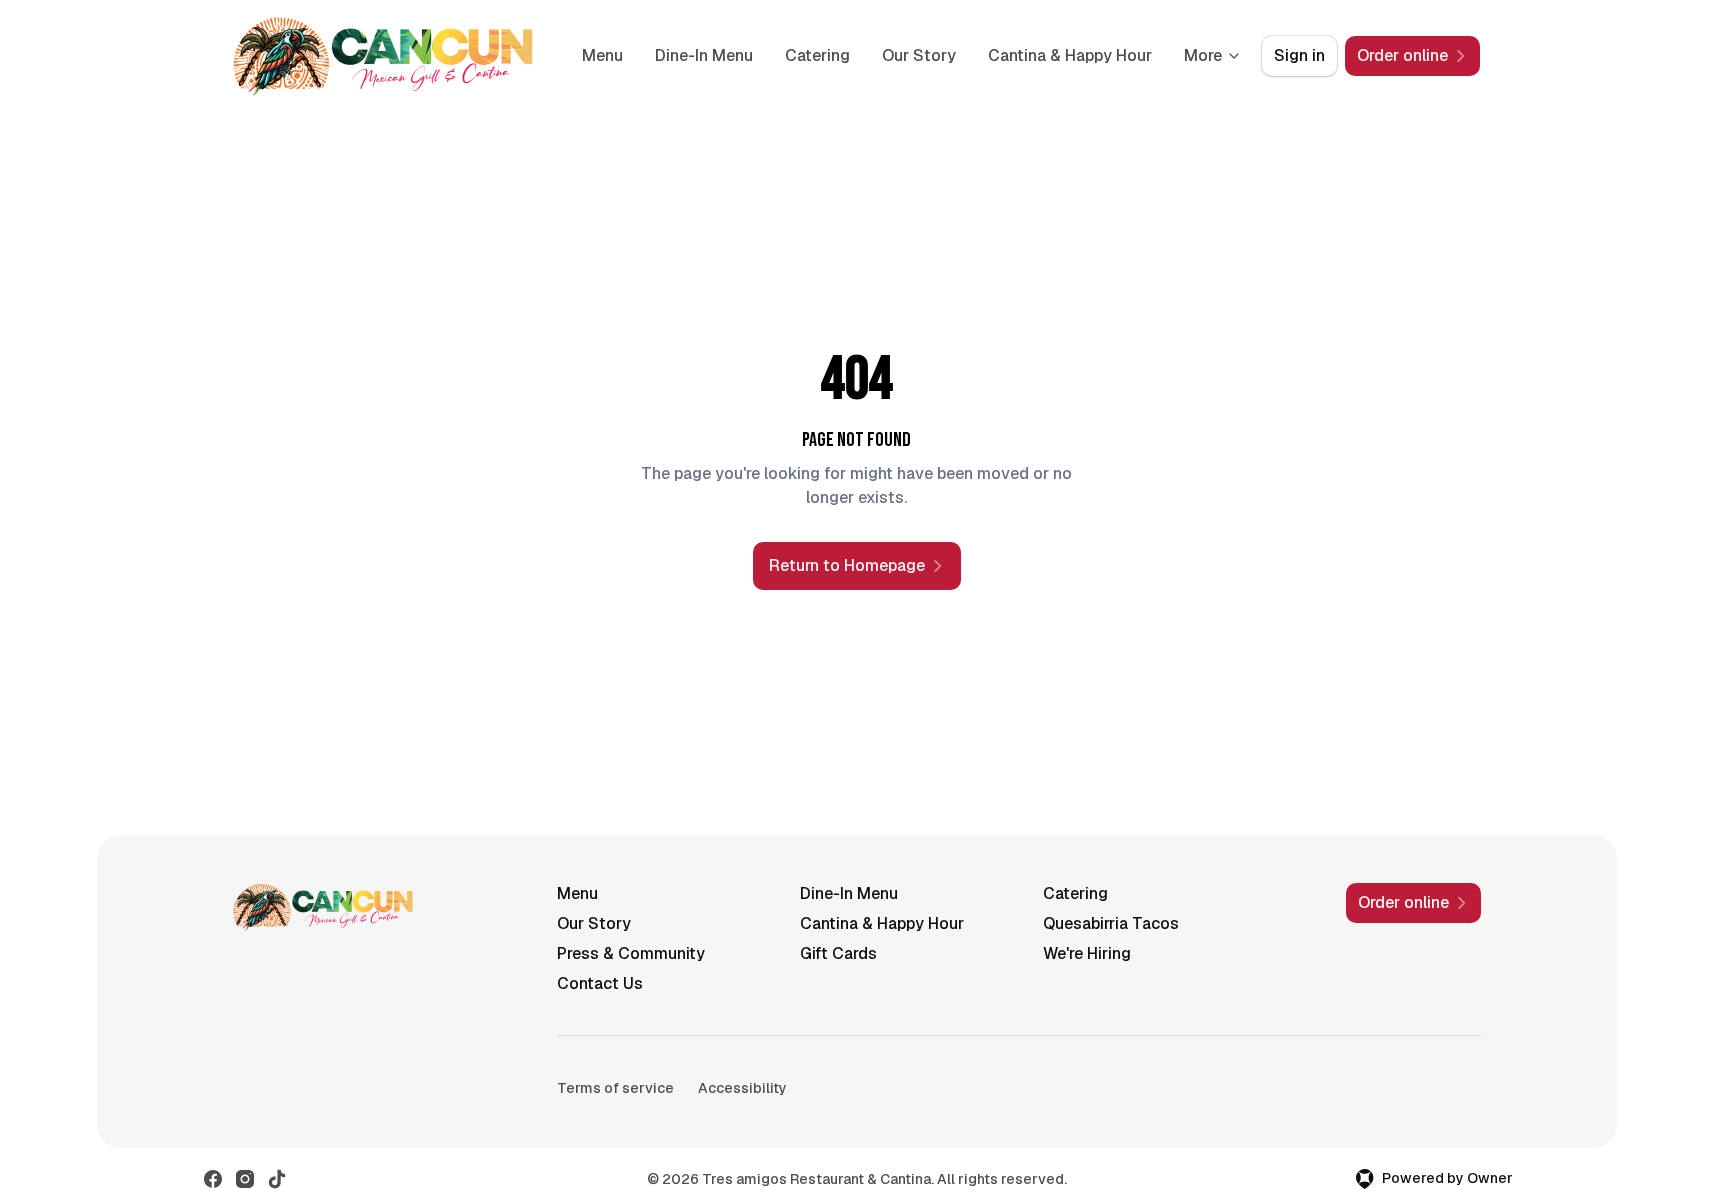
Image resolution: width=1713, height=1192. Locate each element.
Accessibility (742, 1088)
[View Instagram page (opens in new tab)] (245, 1179)
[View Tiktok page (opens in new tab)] (277, 1179)
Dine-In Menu (704, 55)
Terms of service (615, 1088)
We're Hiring (1087, 953)
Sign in (1299, 55)
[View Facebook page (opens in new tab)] (213, 1179)
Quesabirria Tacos (1111, 923)
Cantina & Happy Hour (1070, 55)
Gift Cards (838, 953)
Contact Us (600, 983)
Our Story (919, 55)
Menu (602, 55)
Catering (817, 55)
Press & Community (631, 953)
